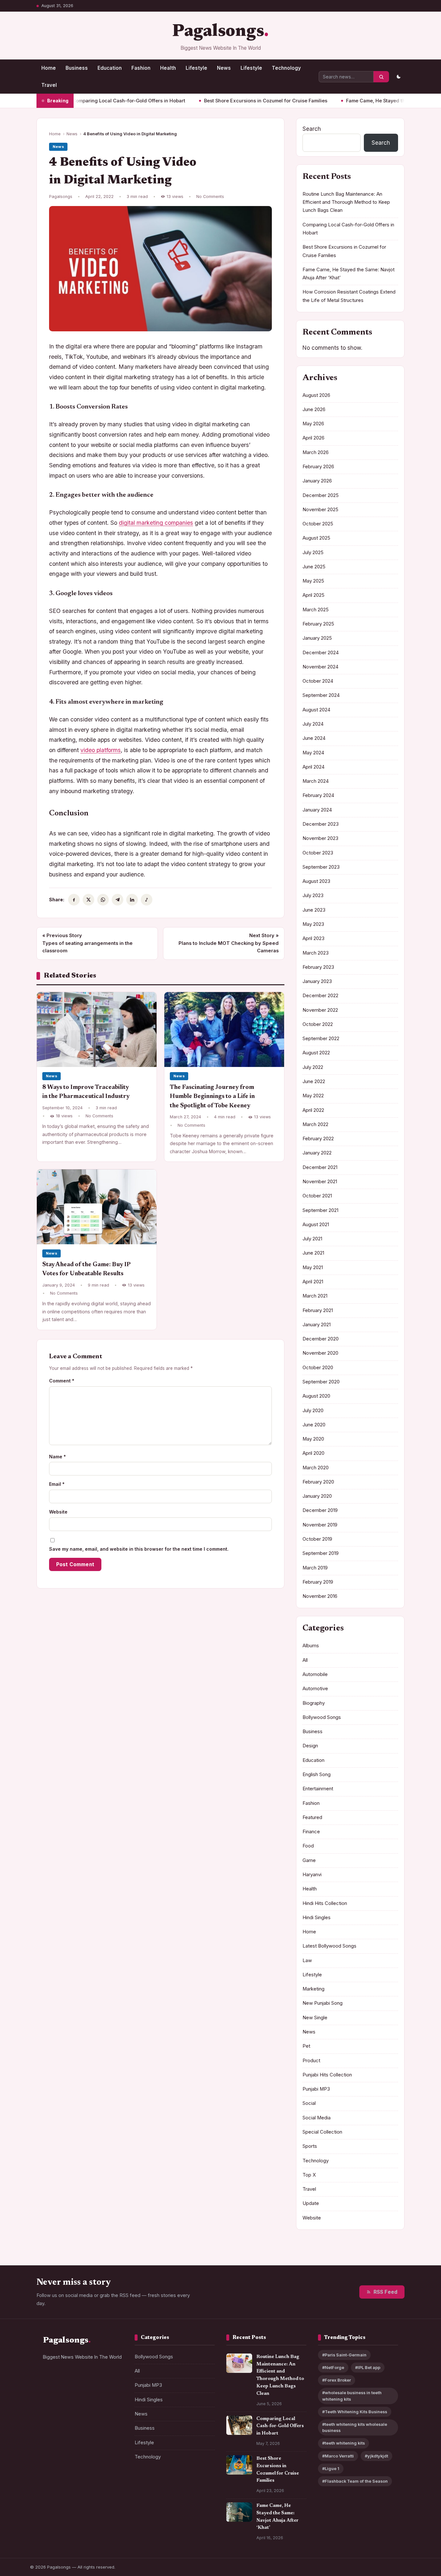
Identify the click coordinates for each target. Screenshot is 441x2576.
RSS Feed (385, 2292)
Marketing (313, 1989)
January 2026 (317, 481)
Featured (312, 1817)
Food (308, 1846)
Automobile (315, 1674)
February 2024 (318, 795)
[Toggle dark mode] (398, 77)
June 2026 (314, 409)
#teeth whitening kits (344, 2443)
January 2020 (317, 1496)
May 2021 (313, 1267)
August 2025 (316, 538)
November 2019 (320, 1525)
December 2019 (320, 1510)
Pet (306, 2046)
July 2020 (313, 1411)
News (224, 68)
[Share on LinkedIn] (132, 900)
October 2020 (318, 1368)
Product (311, 2061)
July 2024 (313, 724)
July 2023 (313, 895)
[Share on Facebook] (74, 900)
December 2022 (320, 996)
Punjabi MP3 (316, 2089)
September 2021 (320, 1210)
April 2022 (313, 1110)
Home (49, 68)
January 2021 (317, 1325)
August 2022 (316, 1053)
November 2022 (320, 1010)
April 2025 (313, 595)
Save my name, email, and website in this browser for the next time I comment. (139, 1549)
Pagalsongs (218, 32)
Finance (311, 1832)
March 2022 (315, 1124)
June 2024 (314, 738)
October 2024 (318, 681)
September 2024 (321, 695)
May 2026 (313, 424)
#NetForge (333, 2368)
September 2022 (321, 1039)
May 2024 (313, 753)
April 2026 (313, 438)
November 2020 (320, 1353)
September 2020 (321, 1382)
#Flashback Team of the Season (355, 2481)
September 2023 (321, 867)
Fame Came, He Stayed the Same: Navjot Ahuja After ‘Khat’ (364, 101)
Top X (309, 2175)
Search (312, 129)
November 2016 (320, 1596)
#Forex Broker (337, 2380)
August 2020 (316, 1396)
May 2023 (313, 924)
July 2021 (312, 1239)
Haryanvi (312, 1875)
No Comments (210, 197)
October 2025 (318, 524)
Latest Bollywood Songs (329, 1946)
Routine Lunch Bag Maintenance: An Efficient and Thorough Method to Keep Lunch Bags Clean (346, 202)
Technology (286, 68)
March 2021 (315, 1296)
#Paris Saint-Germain (344, 2355)
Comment (62, 1381)
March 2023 (316, 953)
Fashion (141, 68)
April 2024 (313, 767)
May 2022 (313, 1096)
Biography (314, 1703)
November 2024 (320, 667)
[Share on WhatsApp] (103, 900)
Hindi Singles (317, 1918)
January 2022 (317, 1153)
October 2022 (318, 1024)
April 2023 (313, 938)
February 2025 (318, 624)
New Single (315, 2018)
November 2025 (320, 510)
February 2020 (318, 1482)
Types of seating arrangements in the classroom (87, 943)
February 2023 (318, 967)
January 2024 (317, 810)
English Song (317, 1774)
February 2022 (318, 1139)
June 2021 (313, 1253)
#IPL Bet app (368, 2368)
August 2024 (316, 710)
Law (307, 1960)
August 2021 (316, 1225)
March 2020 (316, 1468)
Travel (49, 85)
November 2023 (320, 838)
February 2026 (318, 467)
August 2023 (316, 881)
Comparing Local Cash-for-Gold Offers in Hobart (79, 101)
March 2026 (316, 452)
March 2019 (315, 1568)
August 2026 (316, 395)
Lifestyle (196, 68)
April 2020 (313, 1453)
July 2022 (313, 1067)
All (305, 1660)
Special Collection (322, 2132)
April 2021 (313, 1282)
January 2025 (317, 638)
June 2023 (314, 910)
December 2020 (321, 1339)
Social (309, 2103)
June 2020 (314, 1425)
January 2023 (317, 981)
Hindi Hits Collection (325, 1903)
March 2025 (316, 610)
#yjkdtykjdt (376, 2456)
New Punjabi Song (323, 2003)
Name (57, 1457)
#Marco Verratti (338, 2456)
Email (57, 1484)
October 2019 (317, 1539)
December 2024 (321, 653)
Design (310, 1746)
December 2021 (320, 1167)
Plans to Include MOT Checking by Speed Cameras (229, 943)
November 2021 (320, 1182)
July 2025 (313, 553)
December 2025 (321, 495)
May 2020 (313, 1439)
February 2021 (318, 1310)
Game (309, 1860)
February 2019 (318, 1582)
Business (77, 68)
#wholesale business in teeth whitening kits (352, 2396)
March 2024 (316, 781)
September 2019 (321, 1553)
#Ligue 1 (331, 2469)
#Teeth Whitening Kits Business (355, 2412)
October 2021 (317, 1196)
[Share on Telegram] (118, 900)
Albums (311, 1646)
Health (168, 68)
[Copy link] (147, 900)
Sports (310, 2146)
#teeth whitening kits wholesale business (355, 2427)
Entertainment (318, 1789)
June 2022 (314, 1081)
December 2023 (321, 824)
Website (58, 1512)
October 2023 (318, 853)
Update (311, 2203)
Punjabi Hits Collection (327, 2075)
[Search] (381, 77)
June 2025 (314, 567)
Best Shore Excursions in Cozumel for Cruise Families (216, 101)
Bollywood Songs (322, 1717)
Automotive (315, 1689)
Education (110, 68)
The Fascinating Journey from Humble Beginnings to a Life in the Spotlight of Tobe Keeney (212, 1097)
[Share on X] (88, 900)
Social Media (317, 2118)
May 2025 (313, 581)
